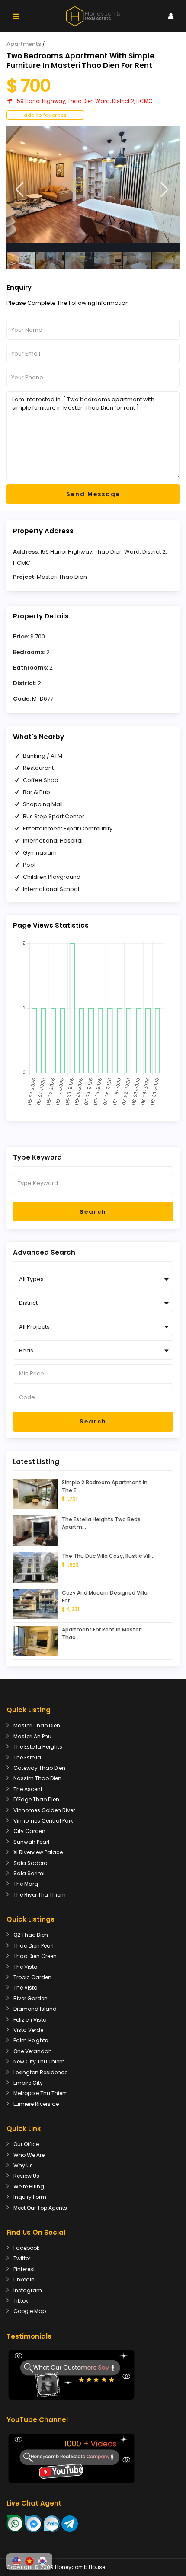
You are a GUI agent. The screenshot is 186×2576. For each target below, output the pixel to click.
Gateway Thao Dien (39, 1768)
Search (93, 1212)
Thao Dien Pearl (34, 1946)
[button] (16, 2561)
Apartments (24, 44)
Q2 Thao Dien (31, 1935)
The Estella (27, 1757)
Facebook (26, 2248)
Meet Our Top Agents (40, 2208)
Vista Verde (28, 2030)
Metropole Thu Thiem (41, 2093)
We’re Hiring (29, 2187)
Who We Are (29, 2155)
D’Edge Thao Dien (36, 1799)
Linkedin (24, 2280)
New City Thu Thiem (39, 2062)
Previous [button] (20, 190)
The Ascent (28, 1789)
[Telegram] (70, 2523)
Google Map (30, 2311)
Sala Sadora (30, 1863)
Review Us (26, 2176)
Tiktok (21, 2301)
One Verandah (33, 2051)
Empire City (28, 2083)
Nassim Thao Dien (37, 1778)
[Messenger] (34, 2523)
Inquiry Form (30, 2197)
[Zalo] (52, 2523)
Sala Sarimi (29, 1873)
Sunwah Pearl (31, 1842)
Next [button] (165, 190)
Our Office (26, 2144)
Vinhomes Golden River (44, 1810)
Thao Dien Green (35, 1956)
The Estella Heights (38, 1747)
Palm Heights (31, 2040)
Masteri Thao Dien (62, 577)
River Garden (30, 1998)
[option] (93, 185)
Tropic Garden (32, 1977)
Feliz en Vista (30, 2020)
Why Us (23, 2165)
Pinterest (24, 2269)
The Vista (26, 1967)
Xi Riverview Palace (38, 1852)
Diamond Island (35, 2009)
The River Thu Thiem (40, 1895)
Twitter (22, 2258)
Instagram (28, 2290)
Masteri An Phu (32, 1736)
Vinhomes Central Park (43, 1821)
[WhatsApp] (15, 2523)
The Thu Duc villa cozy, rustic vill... (108, 1556)
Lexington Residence (40, 2072)
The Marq (26, 1884)
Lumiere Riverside (36, 2104)
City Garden (29, 1831)
